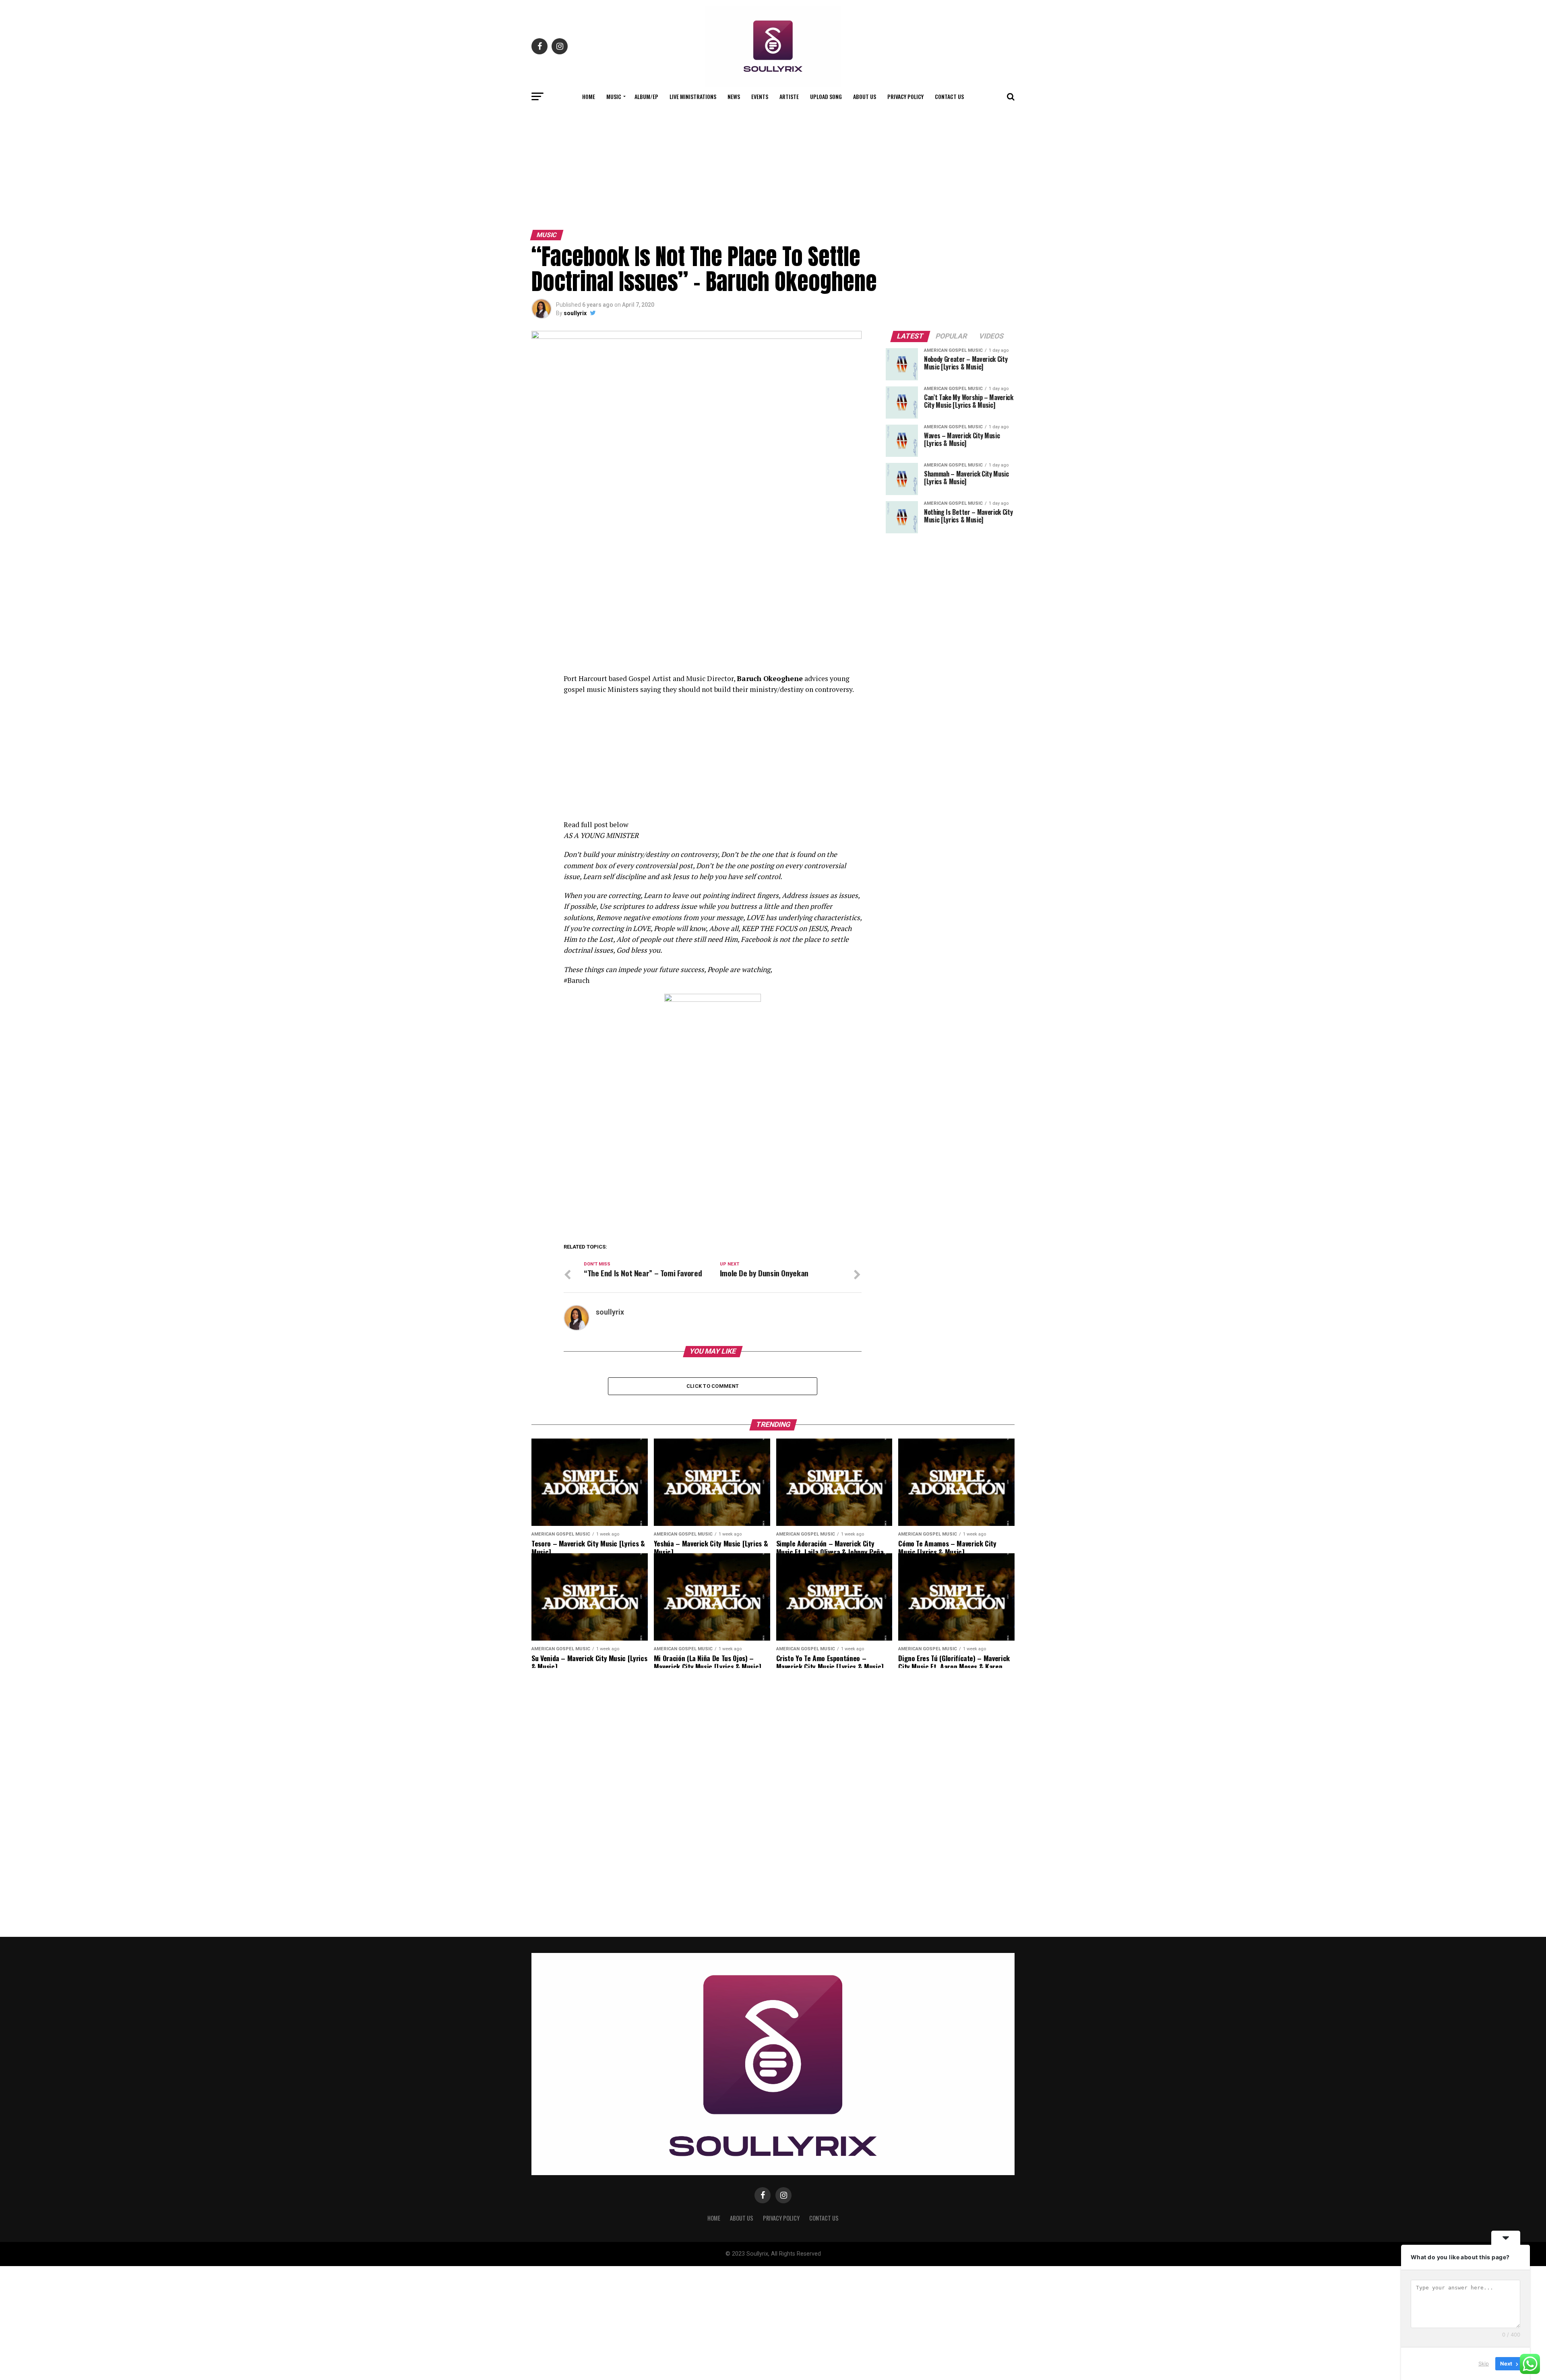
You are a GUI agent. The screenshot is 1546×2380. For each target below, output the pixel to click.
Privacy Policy (905, 96)
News (734, 96)
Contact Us (949, 96)
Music (614, 96)
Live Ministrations (693, 96)
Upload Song (826, 96)
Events (760, 96)
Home (589, 96)
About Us (865, 96)
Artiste (789, 96)
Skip (1484, 2363)
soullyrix (575, 313)
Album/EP (646, 96)
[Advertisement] (773, 166)
